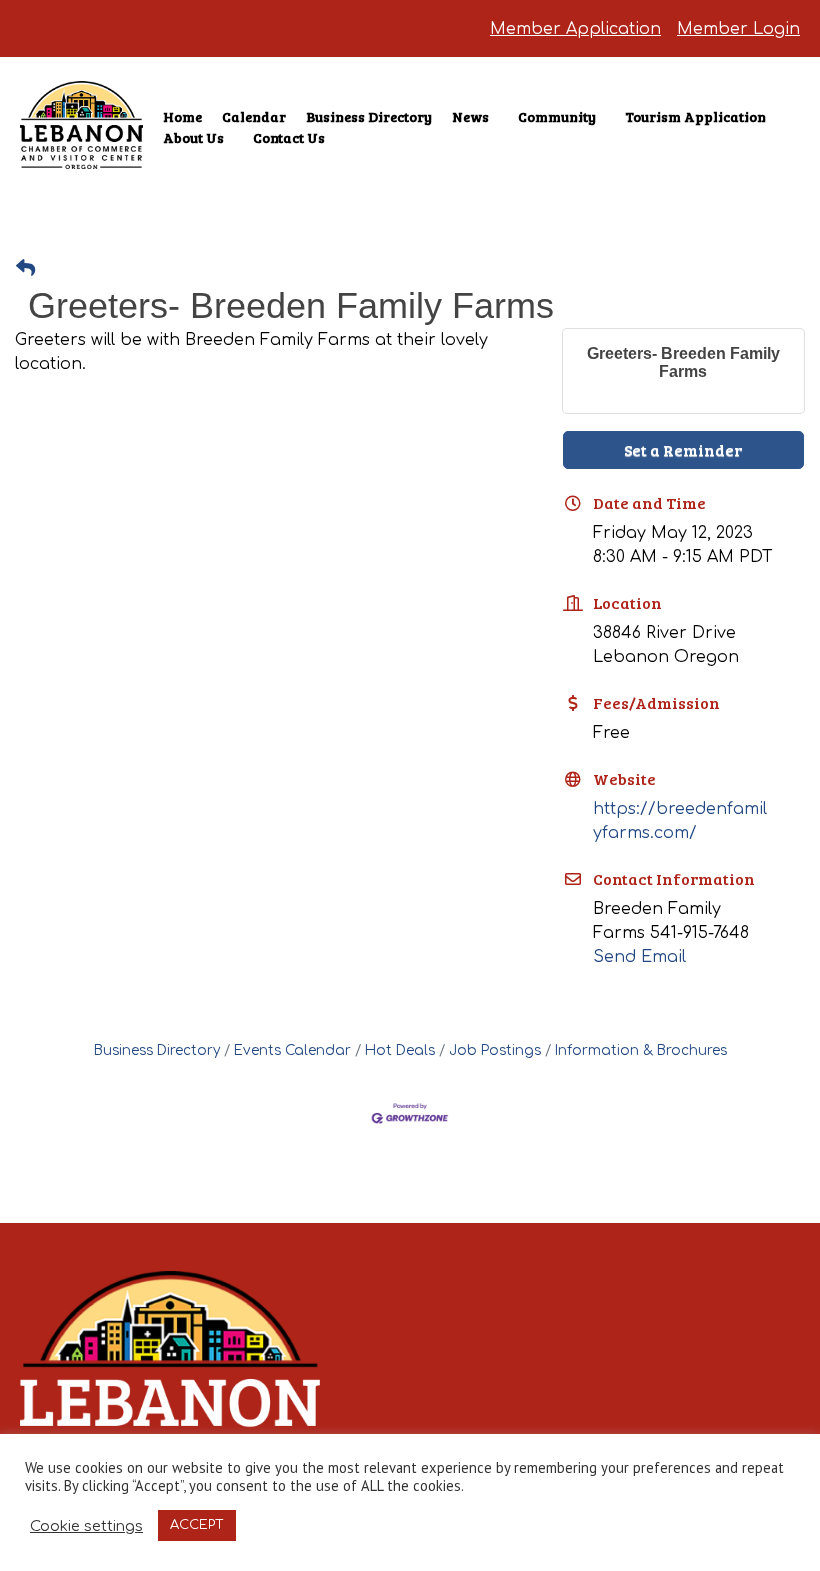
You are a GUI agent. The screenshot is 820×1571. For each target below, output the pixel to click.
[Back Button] (25, 269)
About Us (193, 137)
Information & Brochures (641, 1050)
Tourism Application (695, 116)
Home (182, 116)
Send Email (639, 957)
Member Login (738, 29)
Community (557, 116)
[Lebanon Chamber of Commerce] (81, 140)
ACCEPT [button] (197, 1525)
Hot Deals (400, 1050)
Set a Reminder (683, 449)
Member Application (575, 29)
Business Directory (369, 116)
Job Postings (495, 1050)
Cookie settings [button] (86, 1526)
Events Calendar (292, 1050)
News (470, 116)
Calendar (254, 116)
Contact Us (289, 137)
